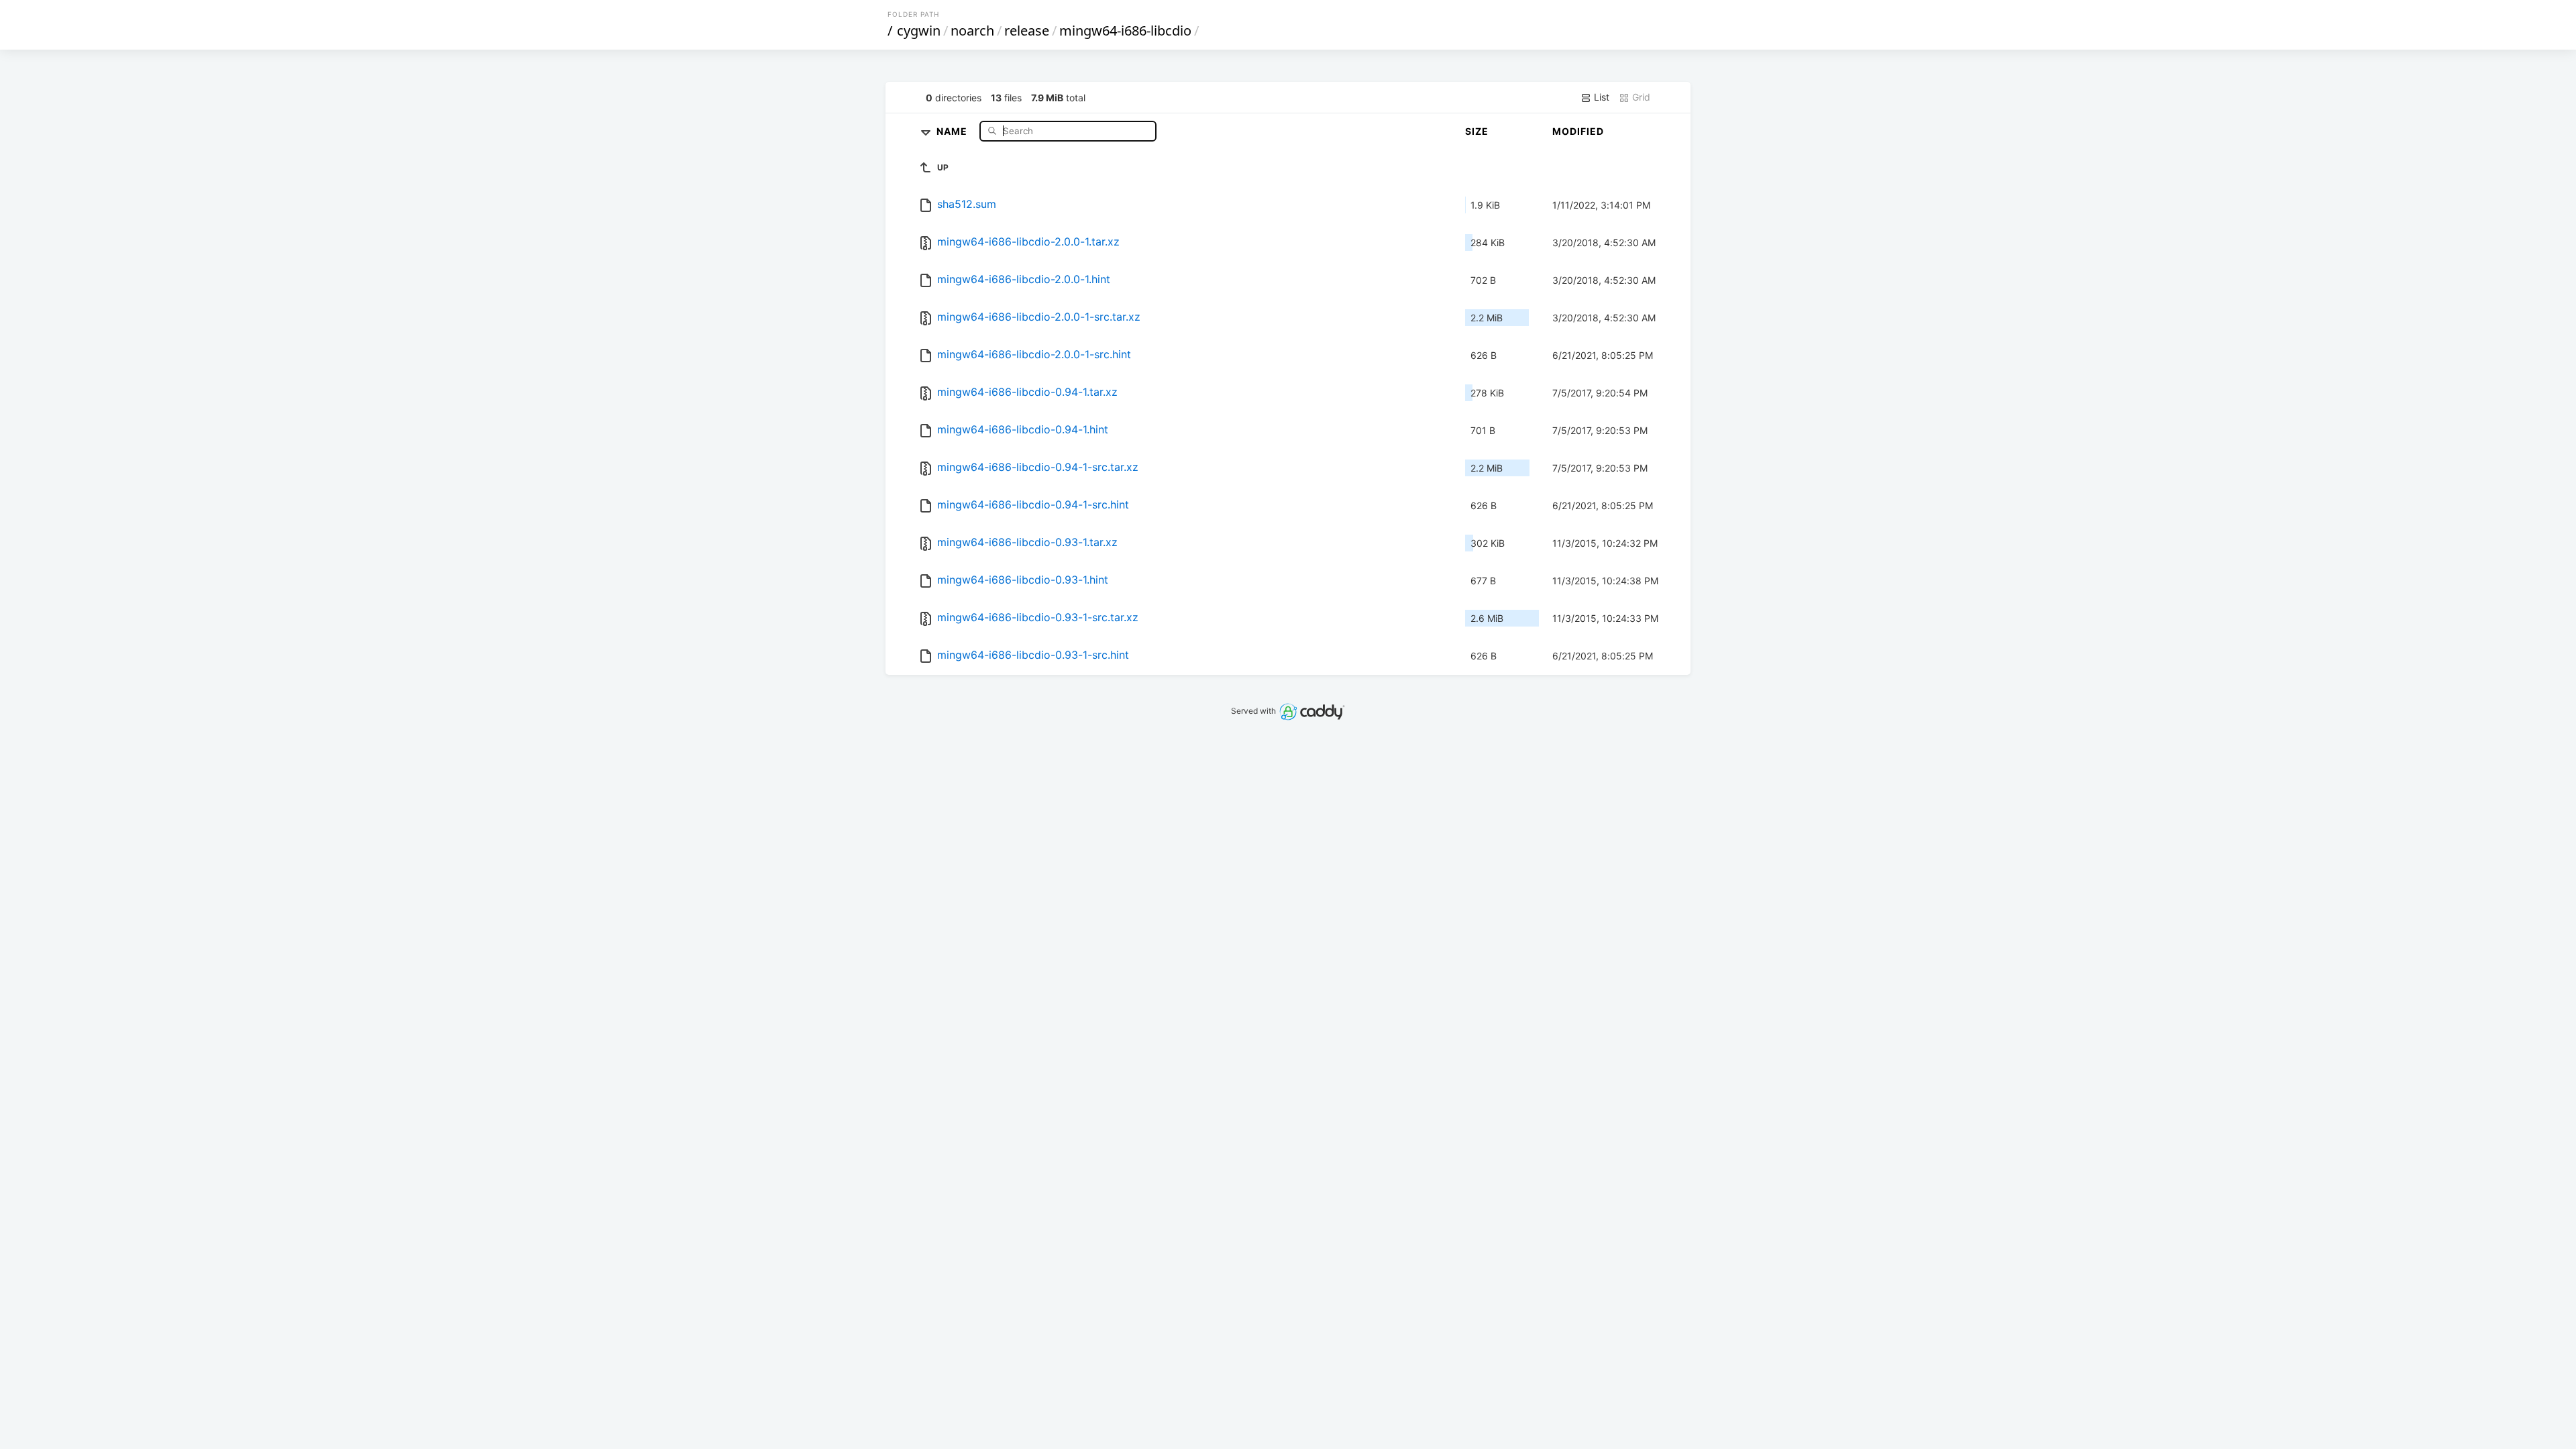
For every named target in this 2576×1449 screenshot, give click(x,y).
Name (953, 130)
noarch (972, 31)
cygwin (919, 31)
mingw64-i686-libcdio (1125, 31)
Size (1477, 131)
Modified (1578, 131)
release (1027, 31)
